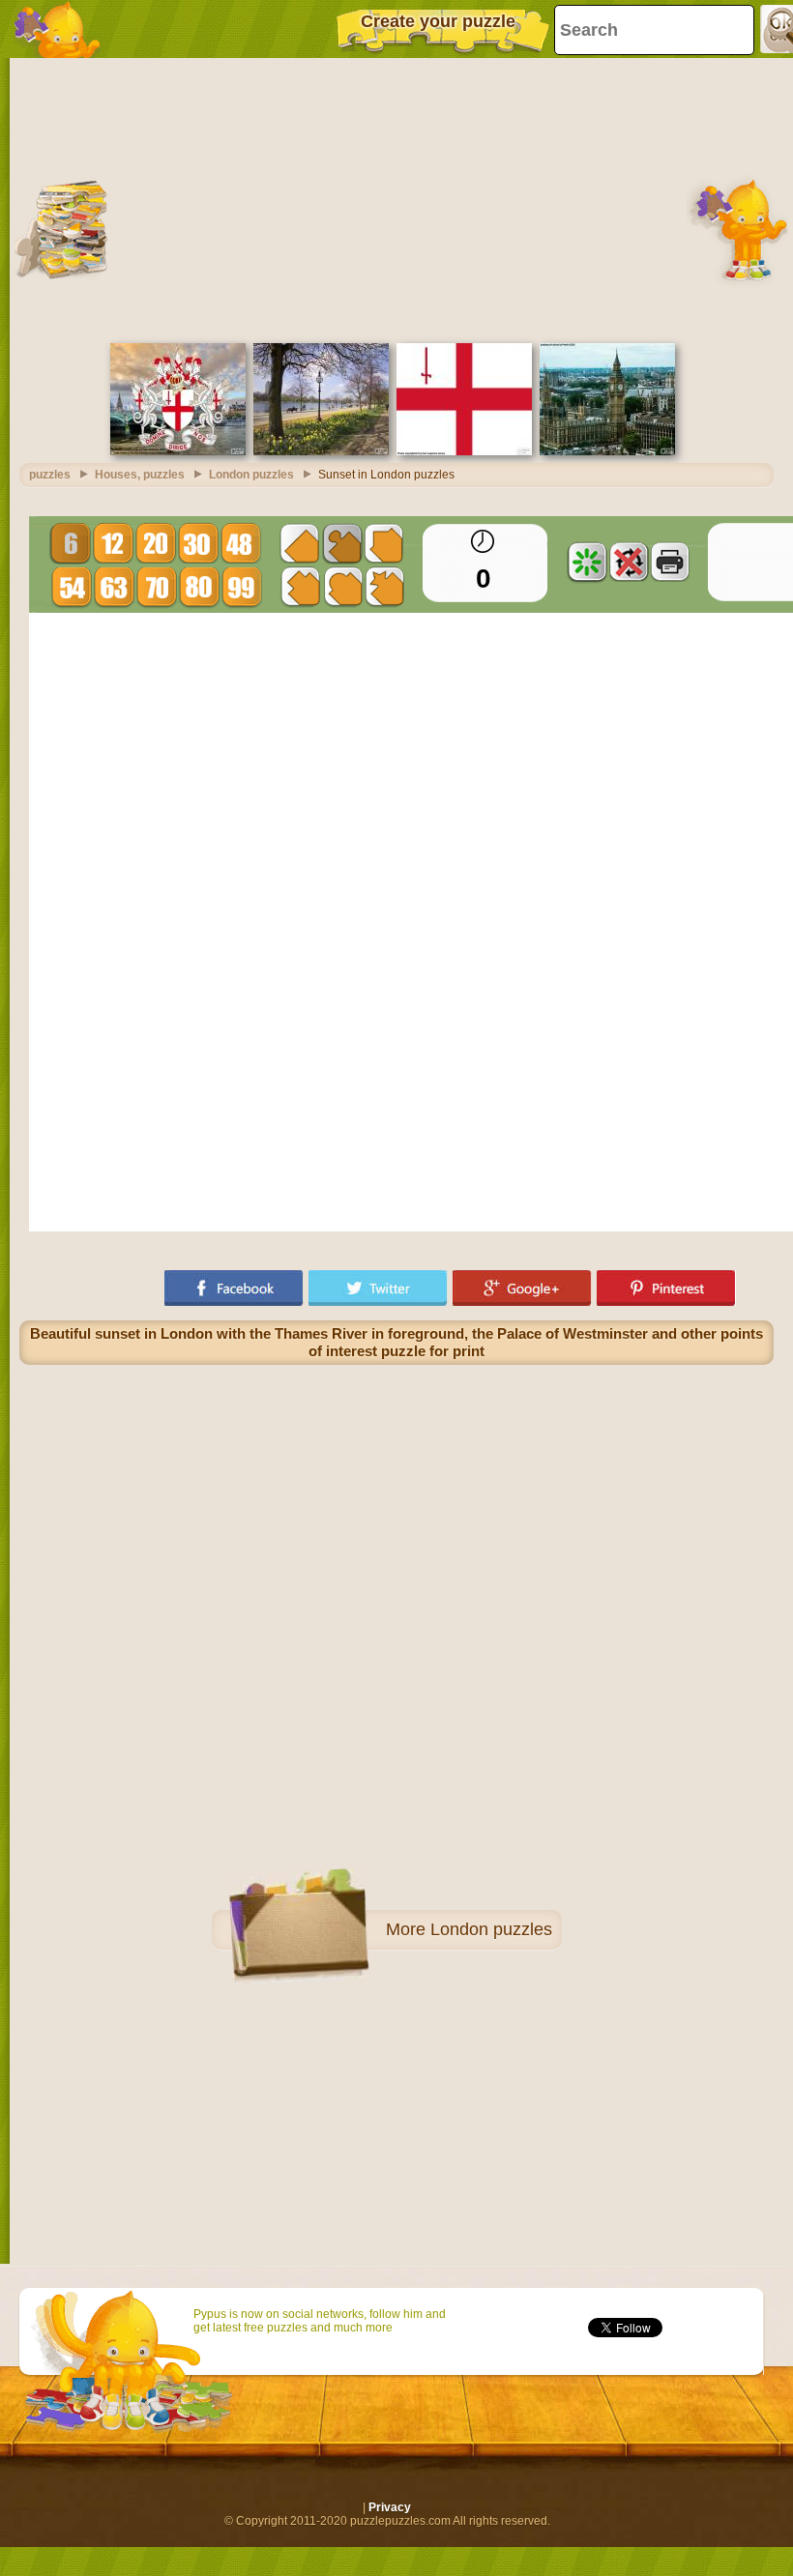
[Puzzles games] (58, 29)
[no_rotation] (629, 562)
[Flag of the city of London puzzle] (464, 451)
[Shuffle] (587, 562)
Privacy (390, 2507)
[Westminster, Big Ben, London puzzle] (607, 451)
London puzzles (491, 1929)
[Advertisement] (396, 198)
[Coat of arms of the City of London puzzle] (178, 451)
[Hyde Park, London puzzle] (321, 451)
